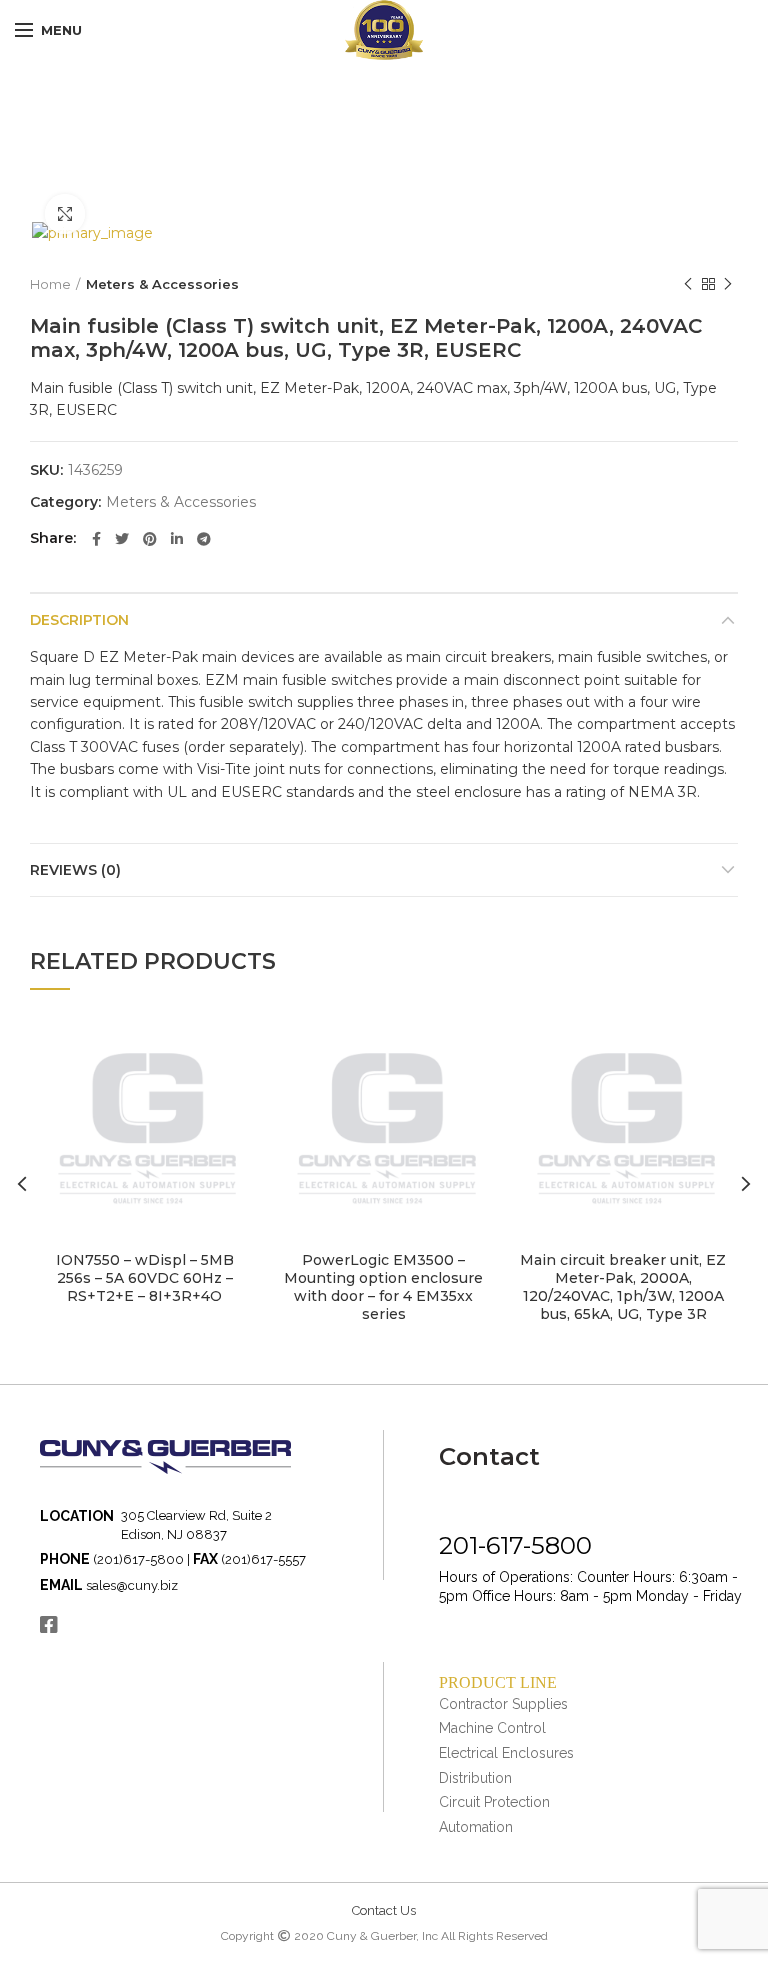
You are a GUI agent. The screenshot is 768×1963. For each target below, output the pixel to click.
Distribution (475, 1778)
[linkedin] (177, 539)
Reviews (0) (75, 870)
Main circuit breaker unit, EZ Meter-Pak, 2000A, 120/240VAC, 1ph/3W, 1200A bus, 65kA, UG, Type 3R (623, 1287)
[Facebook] (96, 539)
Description (79, 620)
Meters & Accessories (162, 284)
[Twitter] (122, 539)
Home (50, 284)
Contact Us (384, 1910)
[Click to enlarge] (65, 214)
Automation (476, 1827)
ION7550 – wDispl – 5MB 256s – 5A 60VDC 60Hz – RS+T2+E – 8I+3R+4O (145, 1278)
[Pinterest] (150, 539)
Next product (728, 284)
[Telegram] (204, 539)
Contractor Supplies (503, 1704)
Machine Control (492, 1728)
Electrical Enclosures (506, 1753)
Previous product (688, 284)
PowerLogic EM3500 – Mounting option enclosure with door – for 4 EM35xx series (383, 1287)
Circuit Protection (494, 1802)
